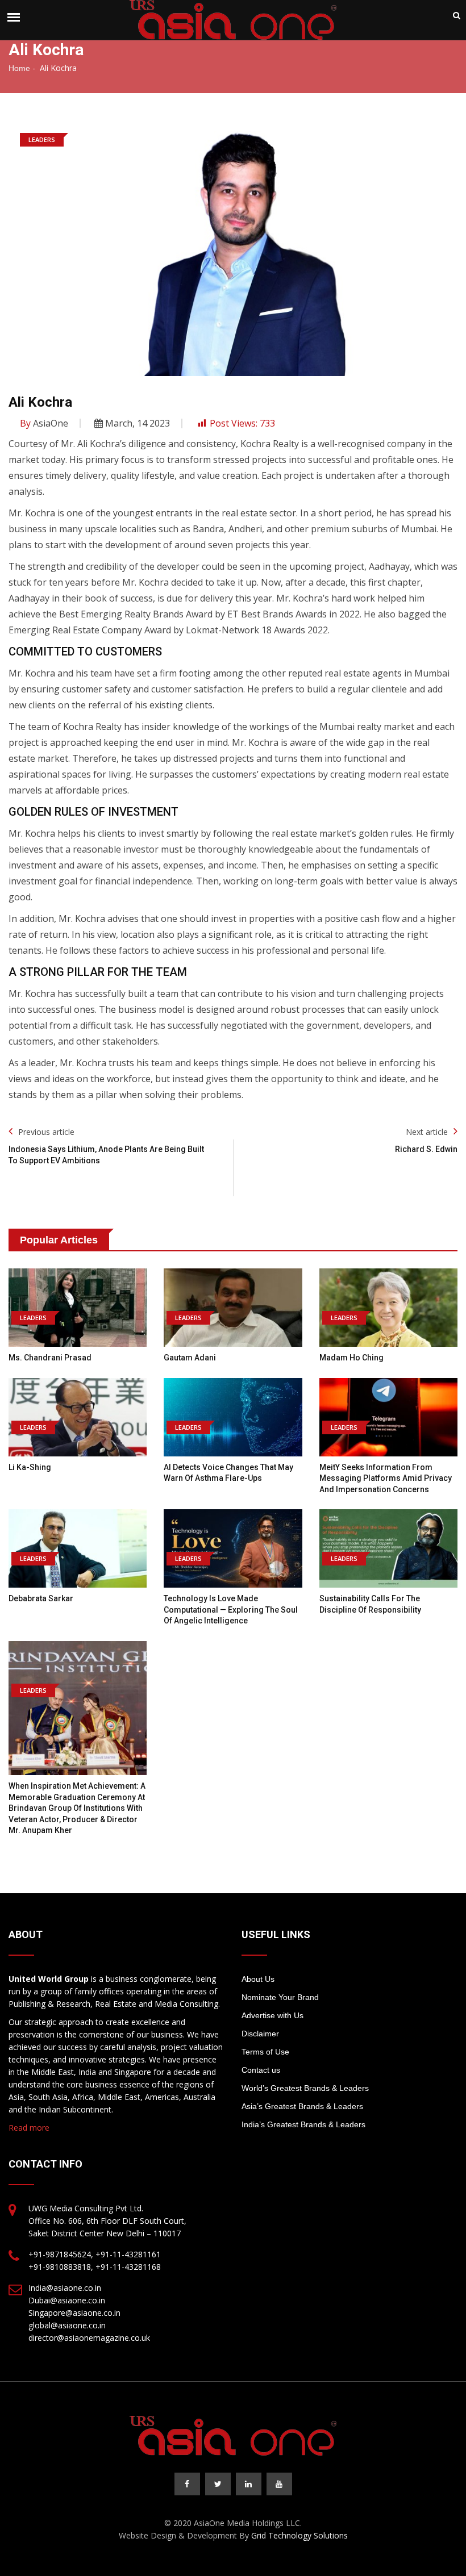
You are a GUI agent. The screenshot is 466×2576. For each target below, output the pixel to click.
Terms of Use (265, 2052)
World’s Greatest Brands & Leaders (305, 2088)
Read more (29, 2128)
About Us (258, 1979)
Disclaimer (260, 2034)
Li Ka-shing (30, 1467)
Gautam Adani (190, 1358)
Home (19, 68)
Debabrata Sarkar (41, 1598)
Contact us (261, 2070)
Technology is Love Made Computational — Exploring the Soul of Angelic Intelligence (231, 1610)
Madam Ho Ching (351, 1358)
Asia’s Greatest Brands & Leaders (302, 2106)
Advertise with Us (272, 2015)
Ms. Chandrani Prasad (50, 1358)
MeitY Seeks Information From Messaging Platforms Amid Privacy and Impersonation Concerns (386, 1478)
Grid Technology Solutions (299, 2535)
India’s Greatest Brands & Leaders (303, 2124)
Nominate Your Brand (280, 1997)
